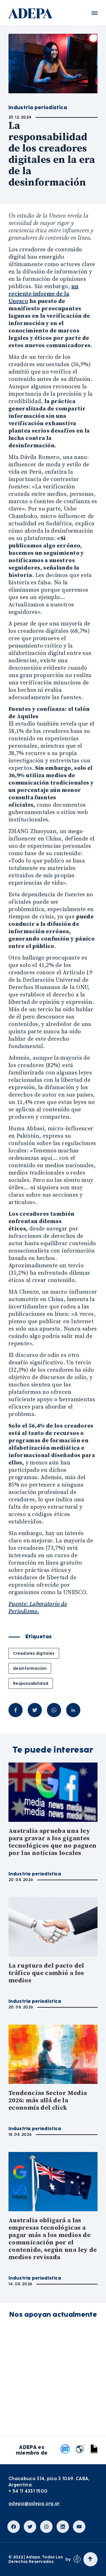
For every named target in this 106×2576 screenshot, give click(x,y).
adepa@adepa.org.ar (34, 2504)
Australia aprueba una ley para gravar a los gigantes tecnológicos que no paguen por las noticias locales (52, 1842)
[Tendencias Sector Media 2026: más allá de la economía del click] (53, 2054)
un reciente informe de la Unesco (43, 294)
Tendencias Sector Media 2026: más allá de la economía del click (48, 2100)
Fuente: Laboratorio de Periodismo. (38, 1608)
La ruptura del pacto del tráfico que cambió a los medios (46, 1973)
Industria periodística (35, 1874)
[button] (95, 13)
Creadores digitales (34, 1653)
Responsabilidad (31, 1683)
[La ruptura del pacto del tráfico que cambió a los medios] (53, 1927)
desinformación (30, 1668)
